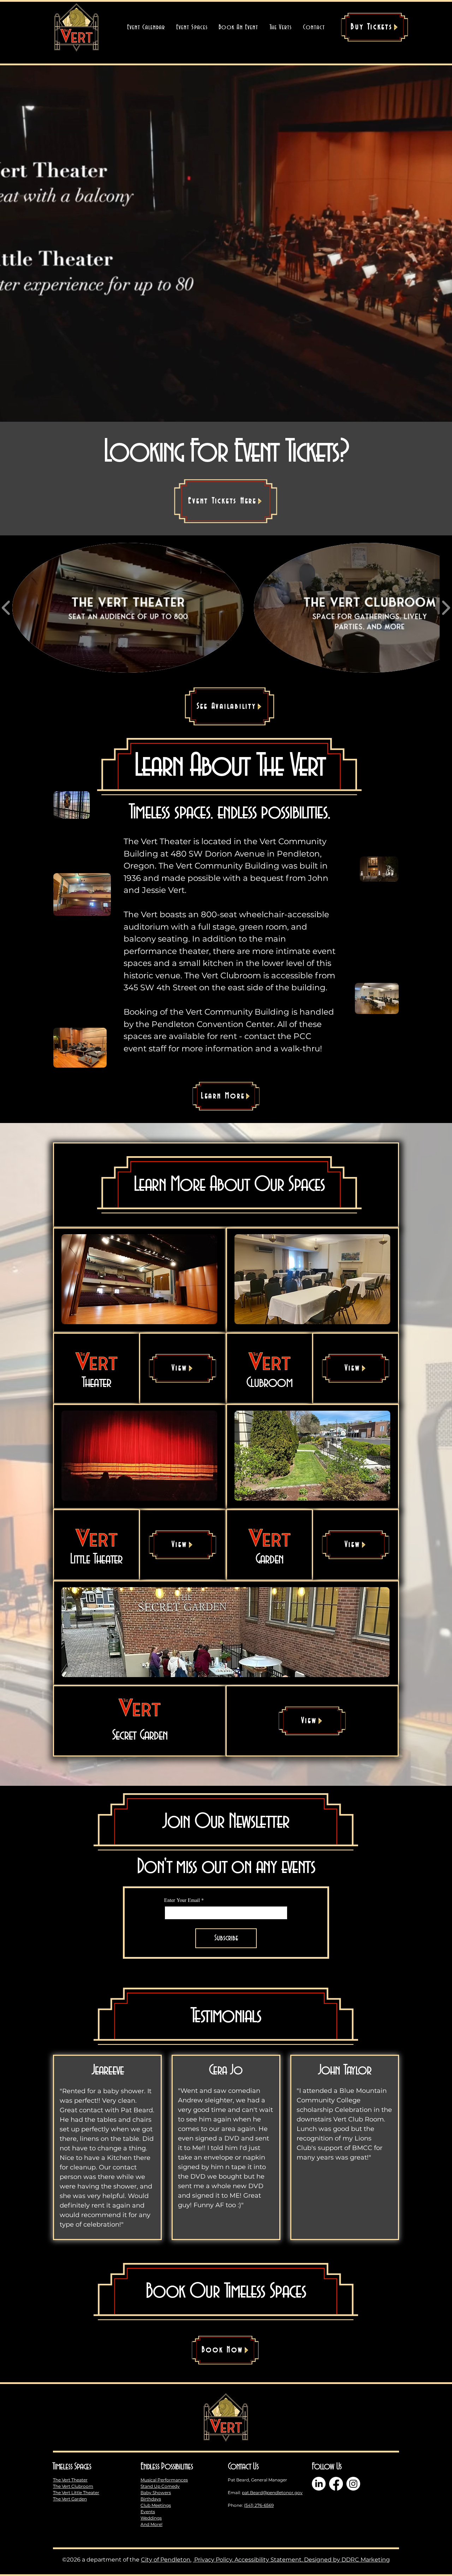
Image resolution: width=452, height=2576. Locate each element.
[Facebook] (336, 2484)
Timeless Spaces (72, 2467)
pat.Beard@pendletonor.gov (272, 2493)
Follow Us (327, 2467)
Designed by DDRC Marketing (347, 2560)
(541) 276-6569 (259, 2505)
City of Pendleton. (166, 2560)
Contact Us (243, 2467)
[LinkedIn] (319, 2484)
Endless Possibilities (167, 2467)
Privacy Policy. (213, 2560)
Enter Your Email (184, 1900)
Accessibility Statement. (269, 2560)
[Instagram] (353, 2484)
